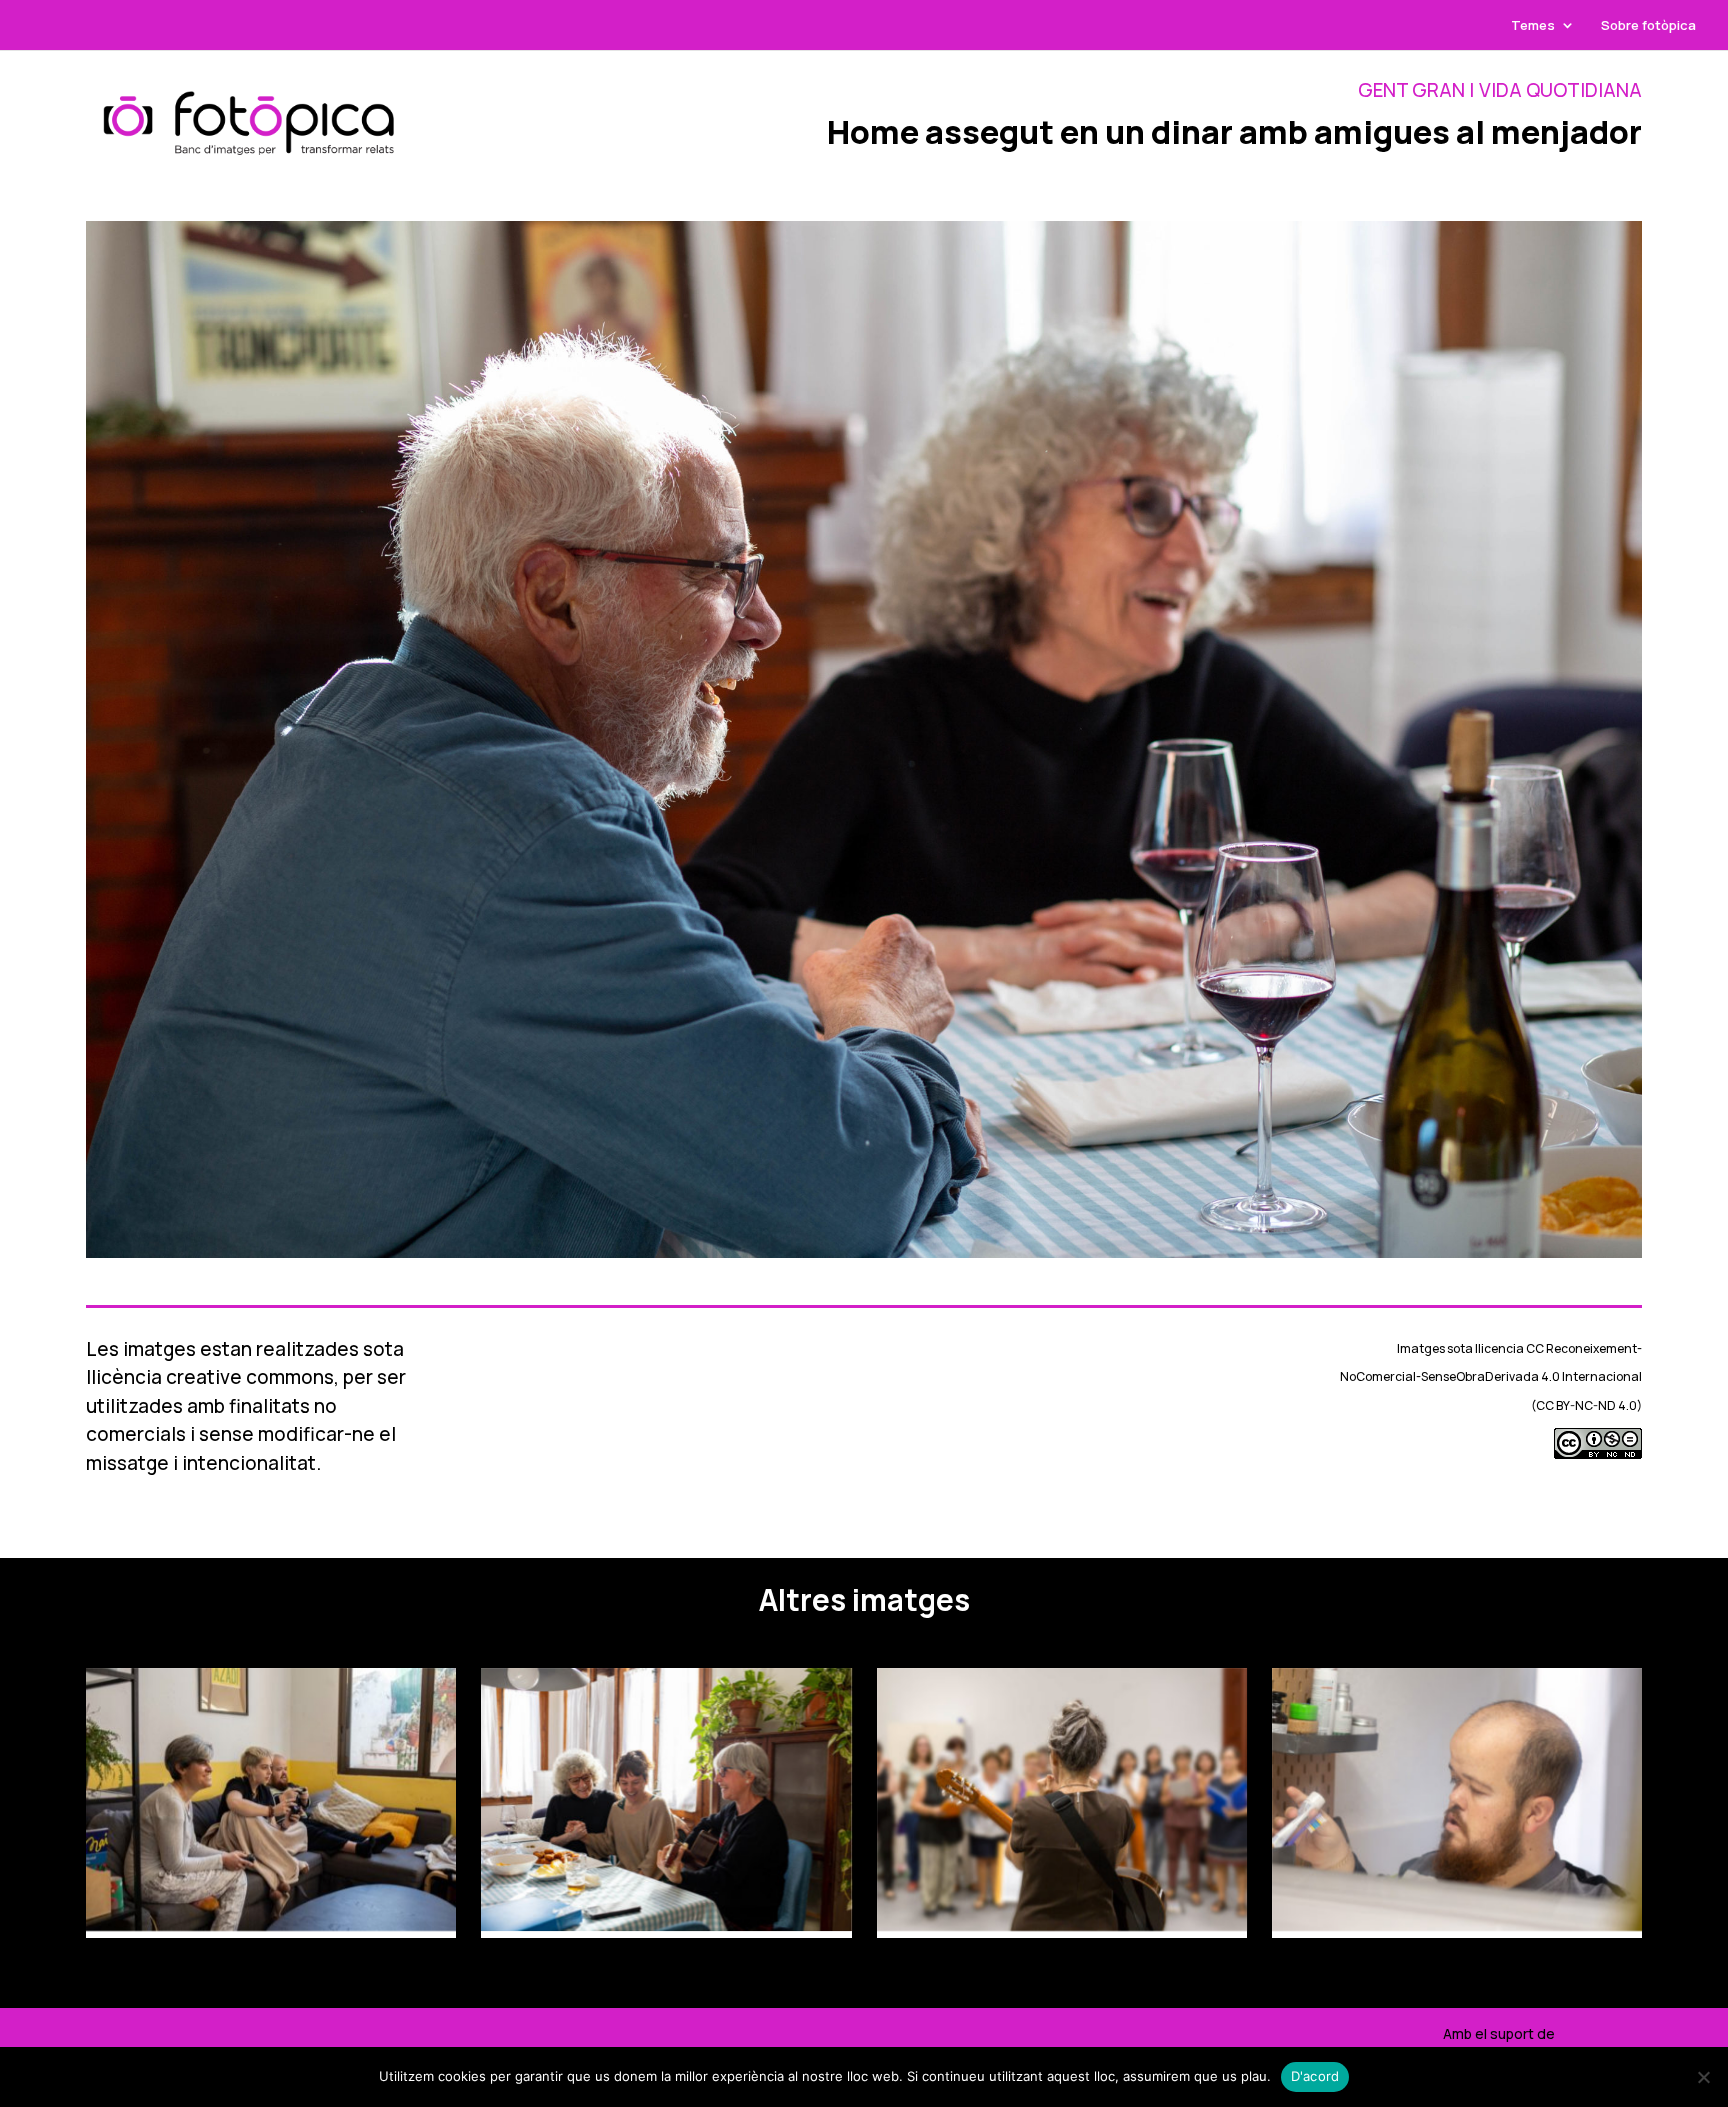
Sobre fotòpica (1648, 26)
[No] (1703, 2077)
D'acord (1315, 2076)
